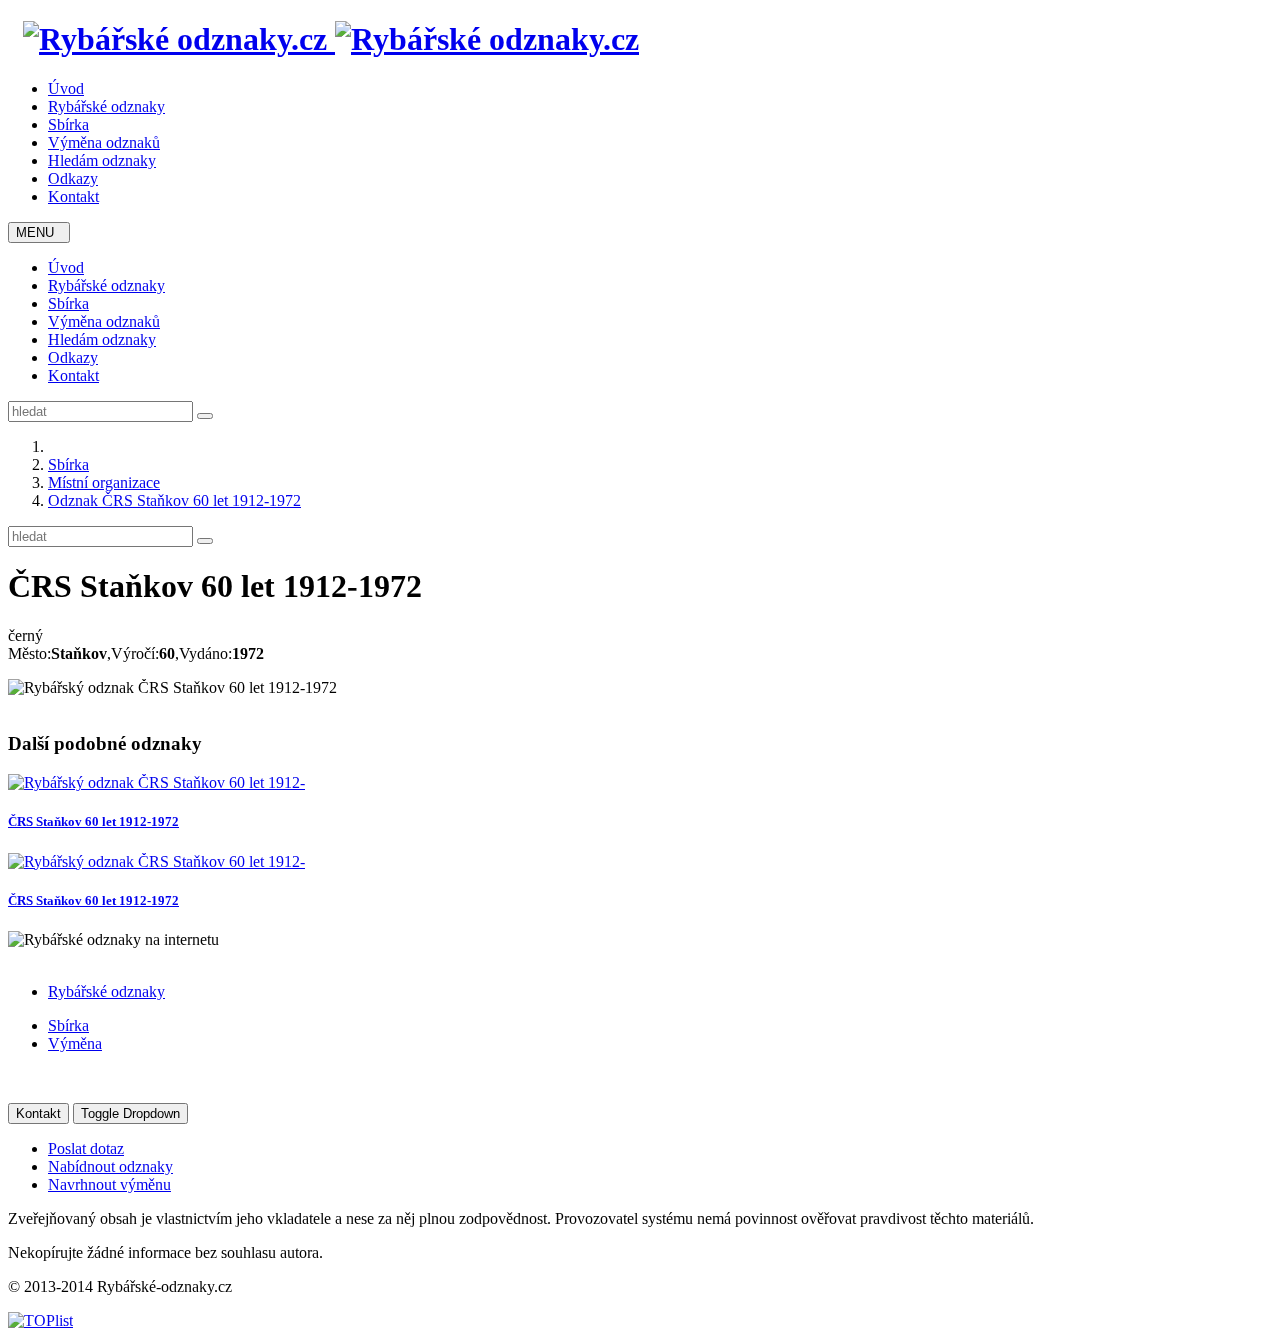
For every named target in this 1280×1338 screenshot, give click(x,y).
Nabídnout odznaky (110, 1166)
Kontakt (73, 196)
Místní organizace (104, 482)
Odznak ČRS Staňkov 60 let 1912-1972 (174, 500)
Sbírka (68, 124)
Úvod (66, 88)
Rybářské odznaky (106, 106)
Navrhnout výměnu (109, 1184)
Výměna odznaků (104, 142)
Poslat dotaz (86, 1148)
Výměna (75, 1043)
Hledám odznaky (102, 160)
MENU (39, 232)
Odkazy (73, 178)
